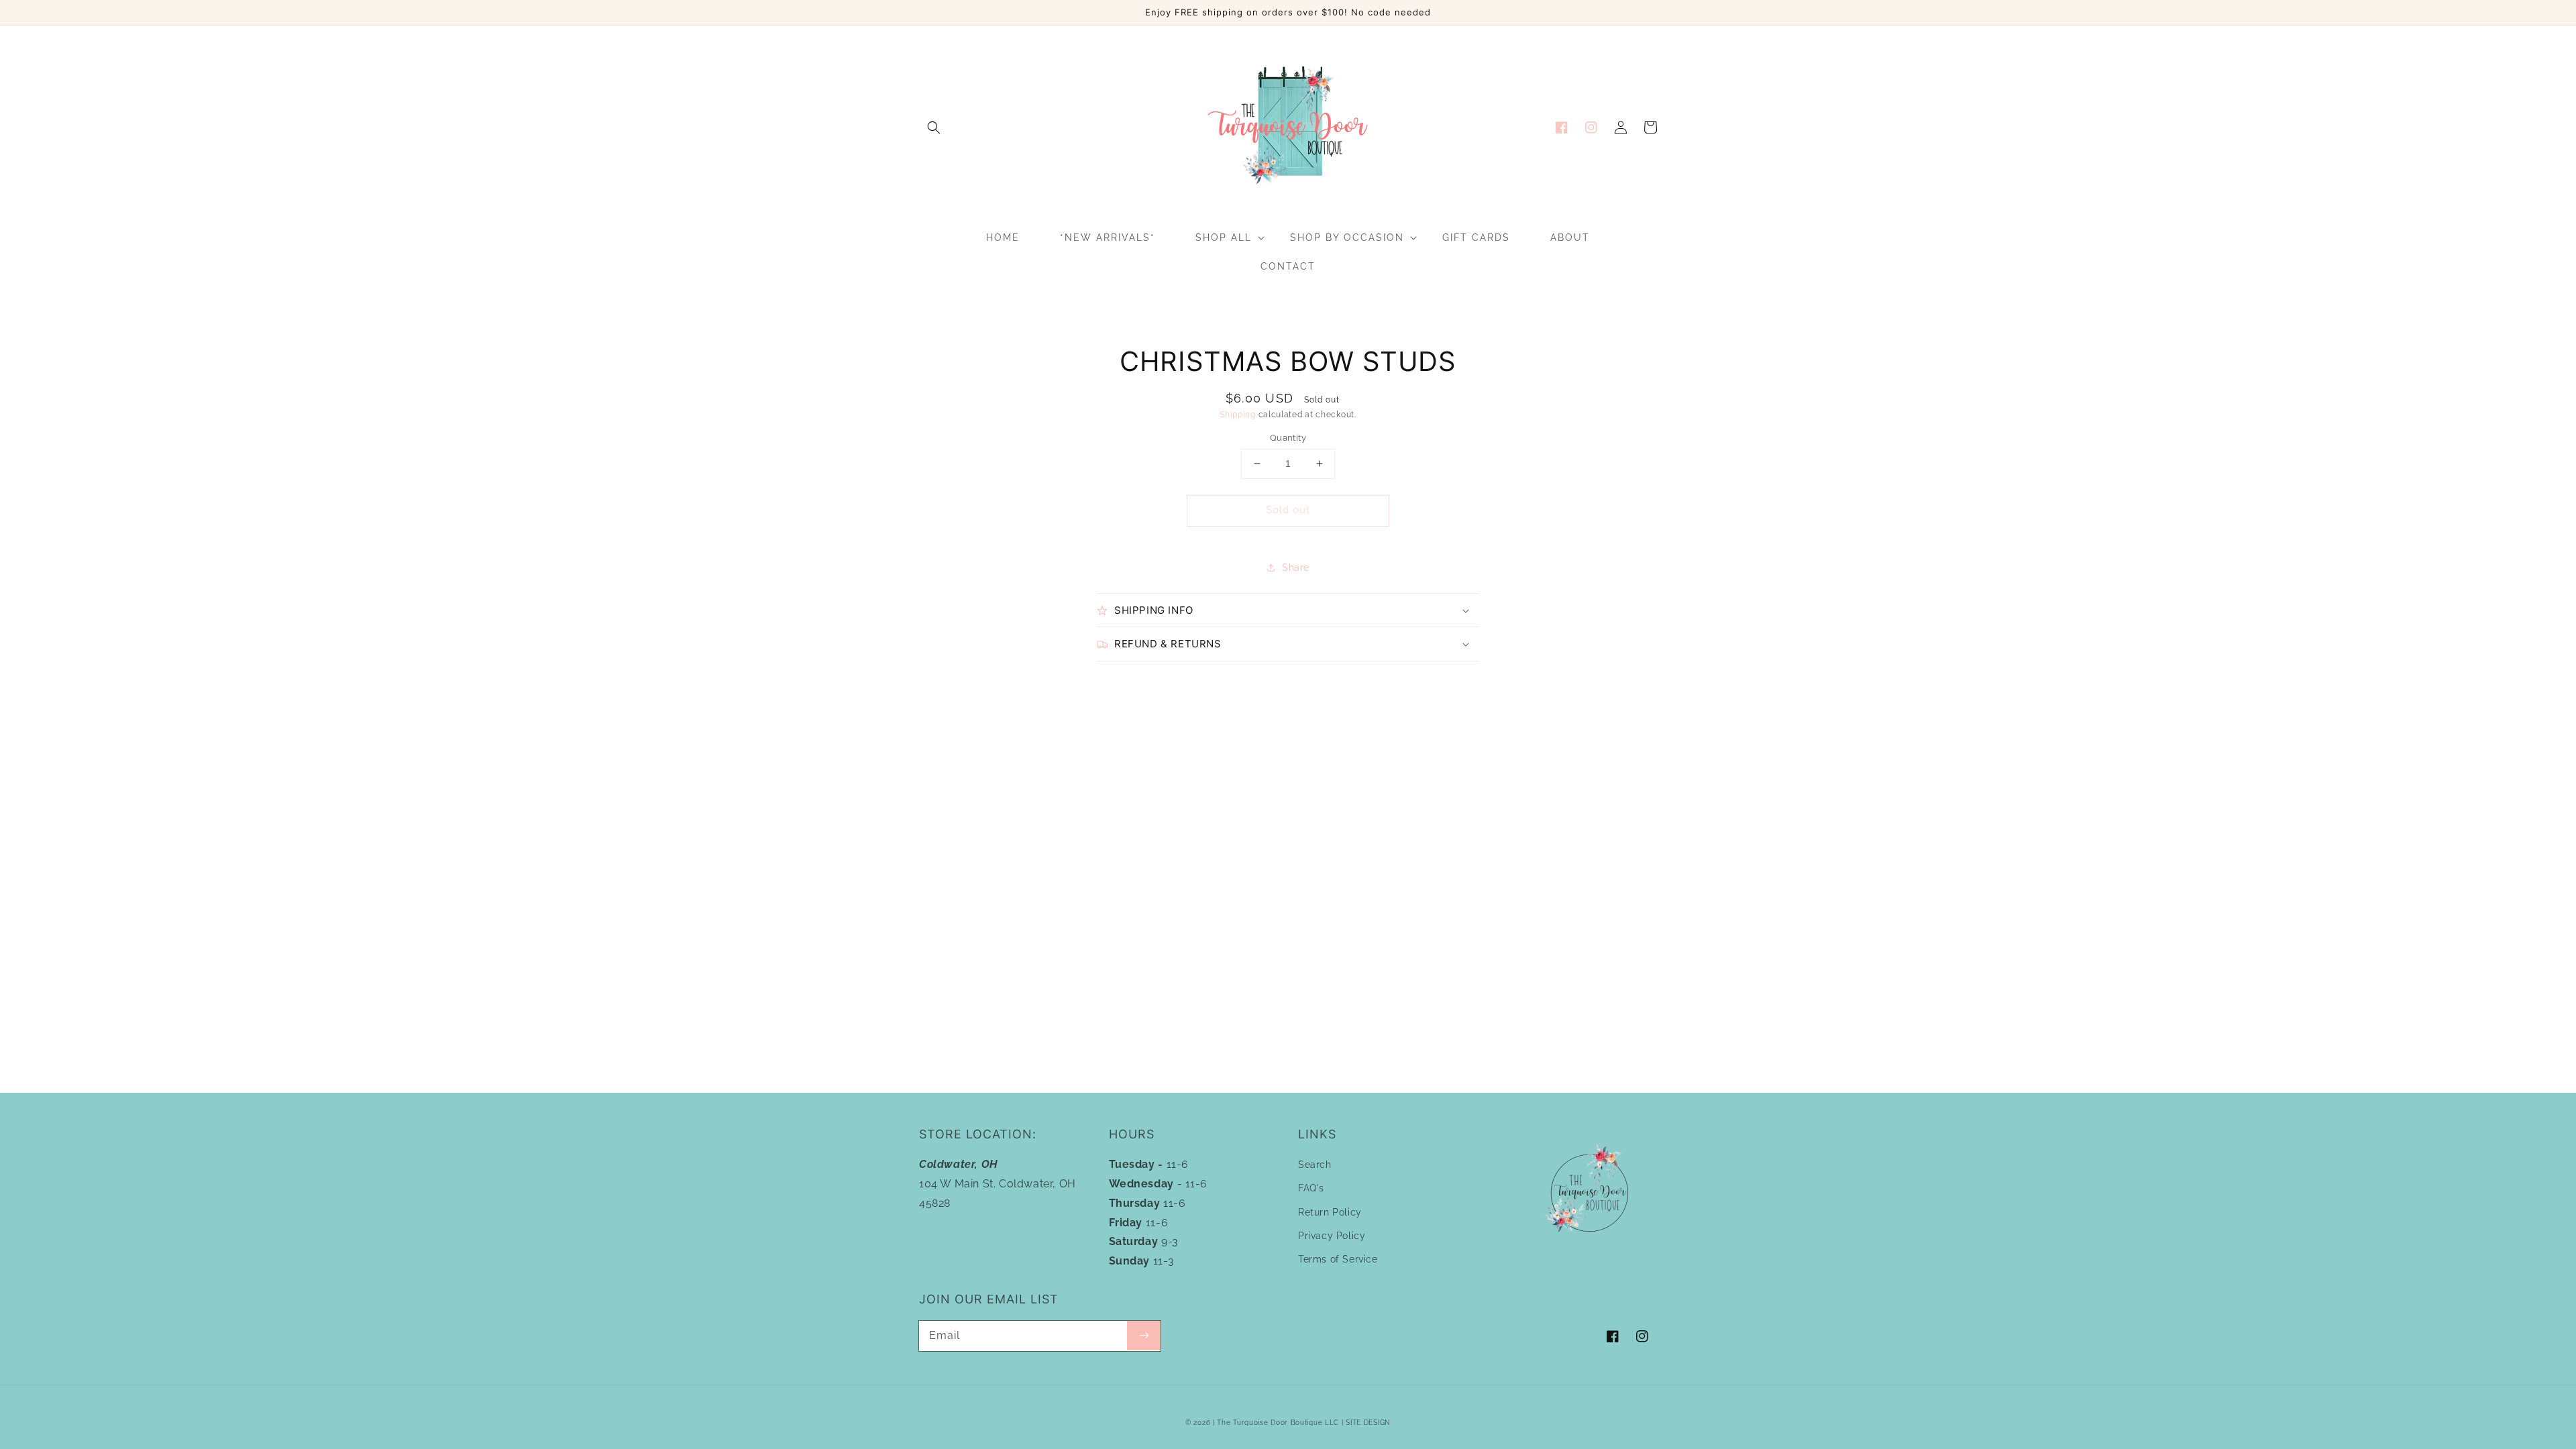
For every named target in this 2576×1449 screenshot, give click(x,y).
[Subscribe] (1144, 1336)
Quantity (1288, 438)
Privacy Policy (1332, 1236)
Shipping (1238, 415)
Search (1315, 1165)
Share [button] (1296, 568)
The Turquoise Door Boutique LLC (1278, 1423)
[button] (934, 127)
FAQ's (1311, 1188)
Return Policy (1330, 1212)
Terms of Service (1338, 1259)
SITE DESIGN (1368, 1423)
